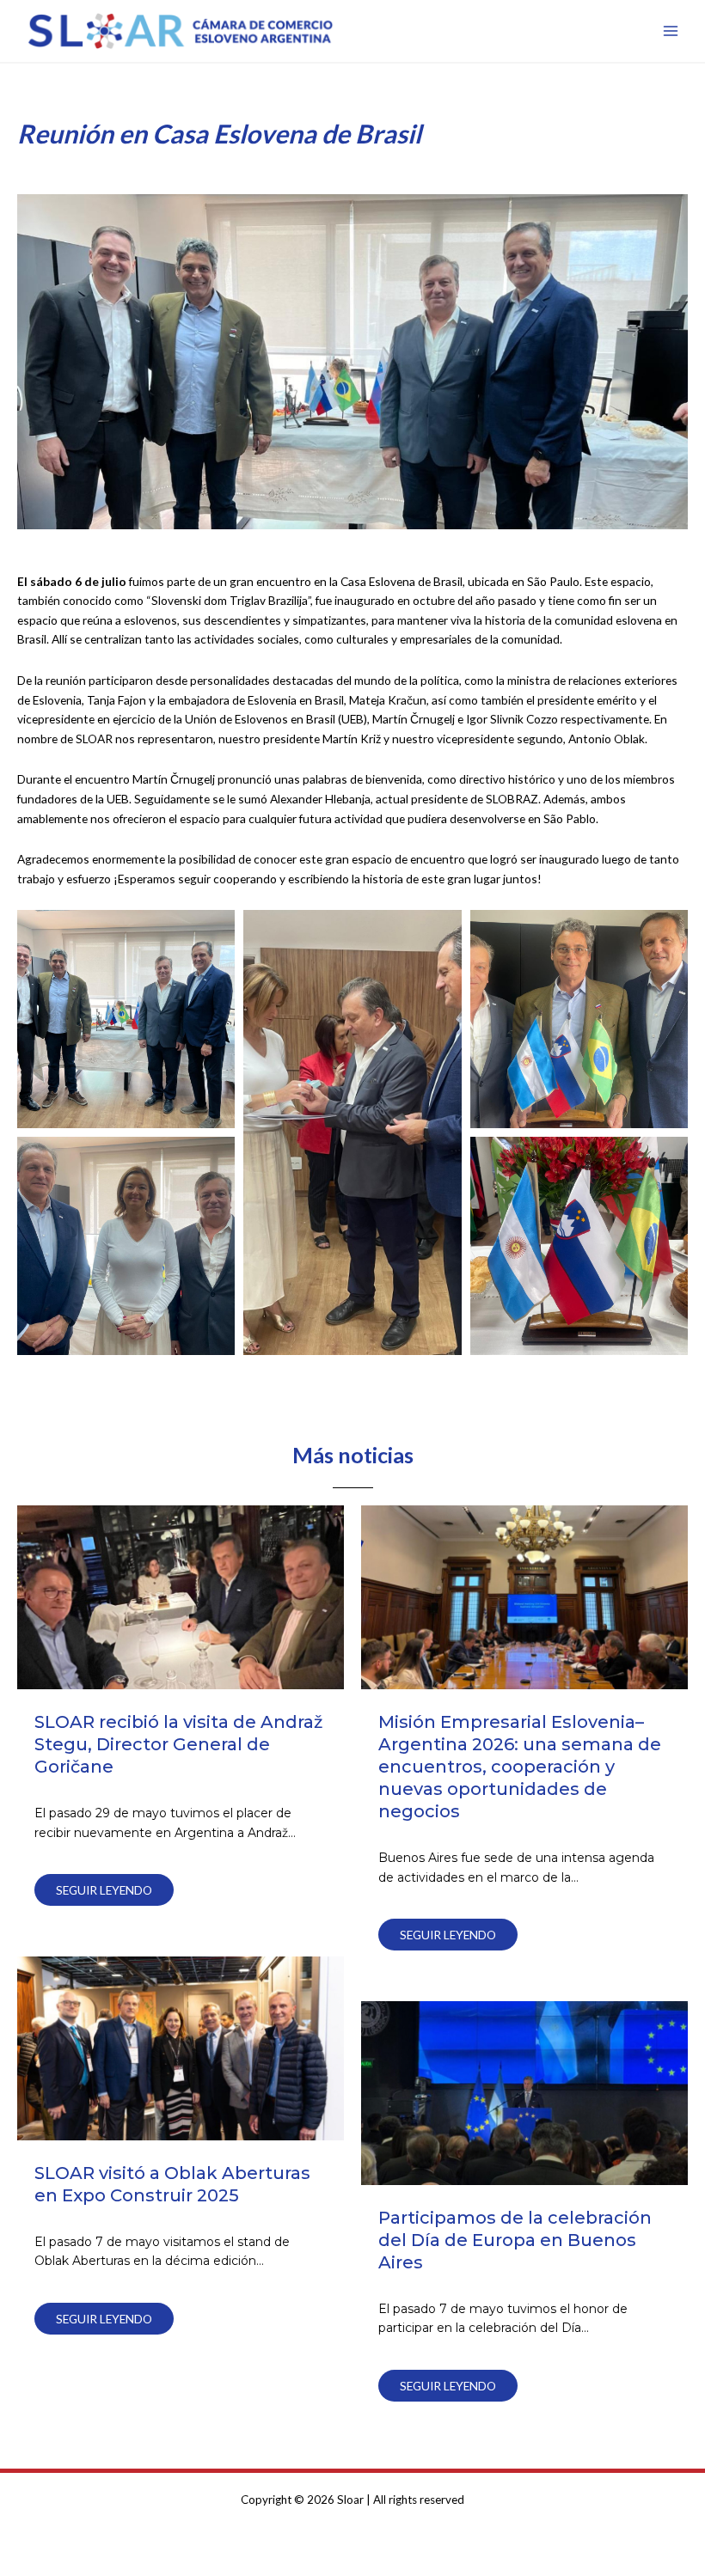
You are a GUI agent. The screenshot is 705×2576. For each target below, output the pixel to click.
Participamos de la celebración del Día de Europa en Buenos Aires (515, 2240)
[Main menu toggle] (671, 31)
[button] (126, 1019)
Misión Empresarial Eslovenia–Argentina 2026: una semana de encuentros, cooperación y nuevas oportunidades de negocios (520, 1767)
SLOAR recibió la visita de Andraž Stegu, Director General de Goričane (178, 1744)
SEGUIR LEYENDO (104, 1890)
